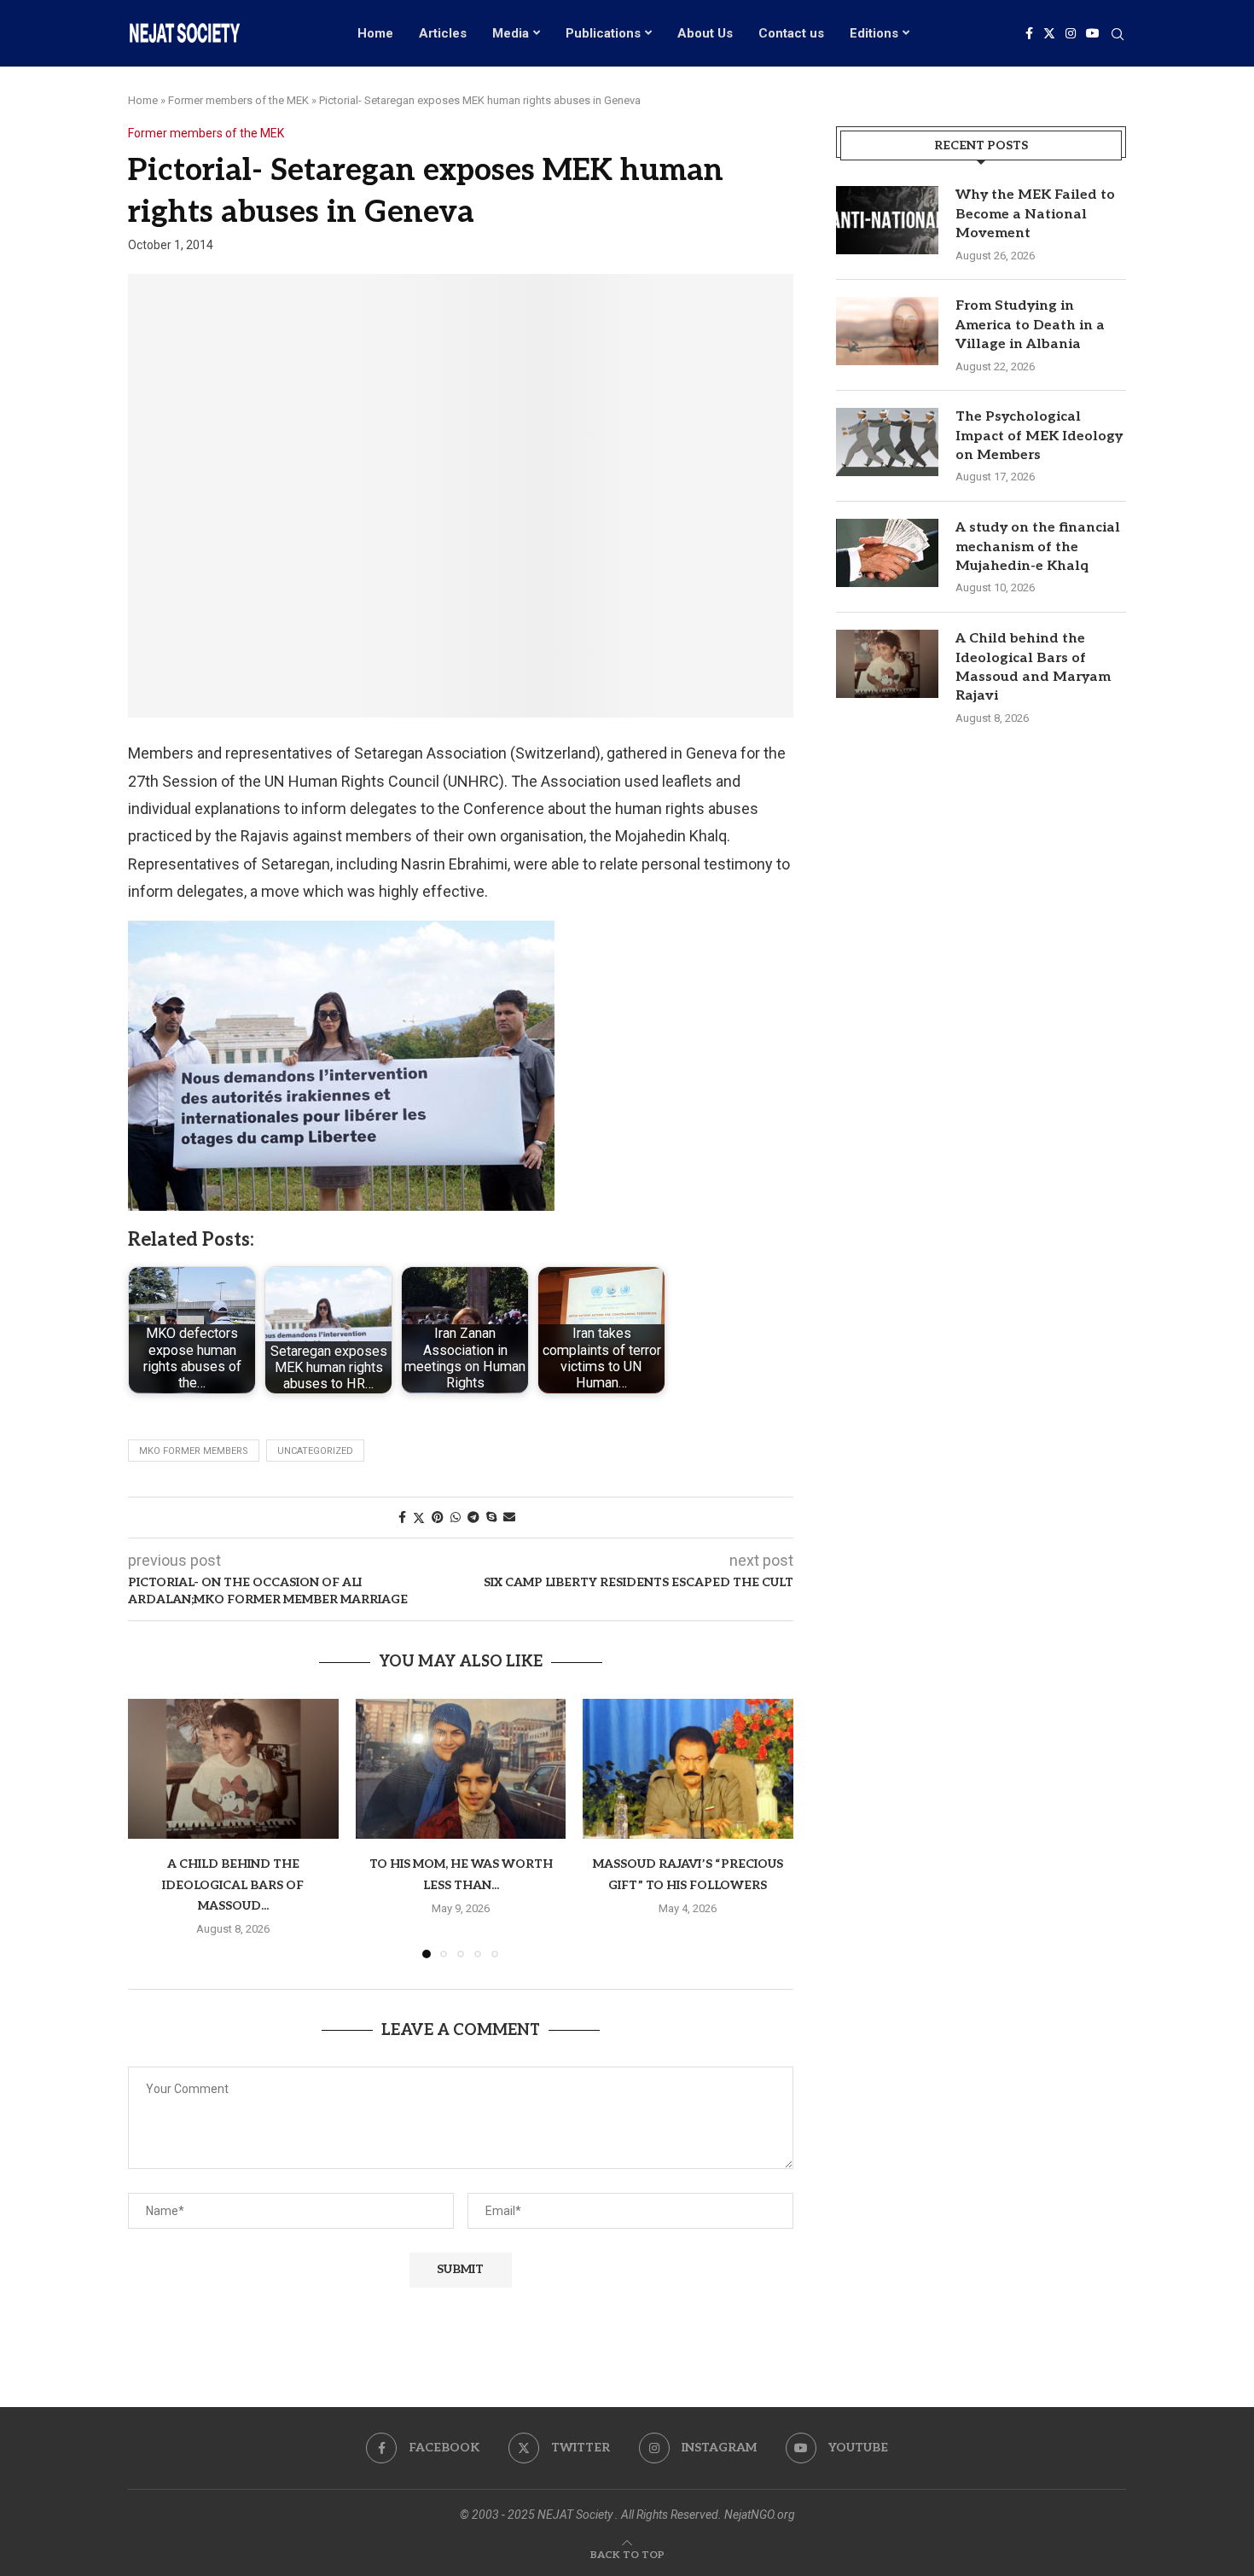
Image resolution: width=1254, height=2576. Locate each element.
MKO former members (194, 1451)
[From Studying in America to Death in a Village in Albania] (887, 331)
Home (375, 33)
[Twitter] (1049, 33)
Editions (874, 33)
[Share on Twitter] (419, 1518)
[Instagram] (1071, 33)
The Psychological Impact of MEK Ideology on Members (1039, 436)
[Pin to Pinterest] (438, 1517)
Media (511, 33)
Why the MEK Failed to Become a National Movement (1035, 214)
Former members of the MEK (238, 100)
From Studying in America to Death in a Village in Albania (1030, 325)
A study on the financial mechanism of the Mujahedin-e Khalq (1038, 547)
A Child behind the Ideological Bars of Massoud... (233, 1885)
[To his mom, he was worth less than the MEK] (461, 1769)
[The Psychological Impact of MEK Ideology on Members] (887, 442)
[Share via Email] (509, 1517)
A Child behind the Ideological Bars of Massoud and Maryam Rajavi (1033, 667)
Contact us (791, 33)
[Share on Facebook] (402, 1517)
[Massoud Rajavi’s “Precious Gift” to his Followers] (688, 1769)
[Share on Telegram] (473, 1517)
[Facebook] (1029, 33)
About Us (705, 33)
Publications (603, 33)
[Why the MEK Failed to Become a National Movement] (887, 220)
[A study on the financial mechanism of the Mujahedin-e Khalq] (887, 553)
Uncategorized (315, 1451)
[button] (151, 1828)
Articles (443, 33)
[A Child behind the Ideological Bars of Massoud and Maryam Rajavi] (233, 1769)
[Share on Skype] (491, 1517)
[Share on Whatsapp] (456, 1517)
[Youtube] (1093, 33)
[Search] (1118, 35)
